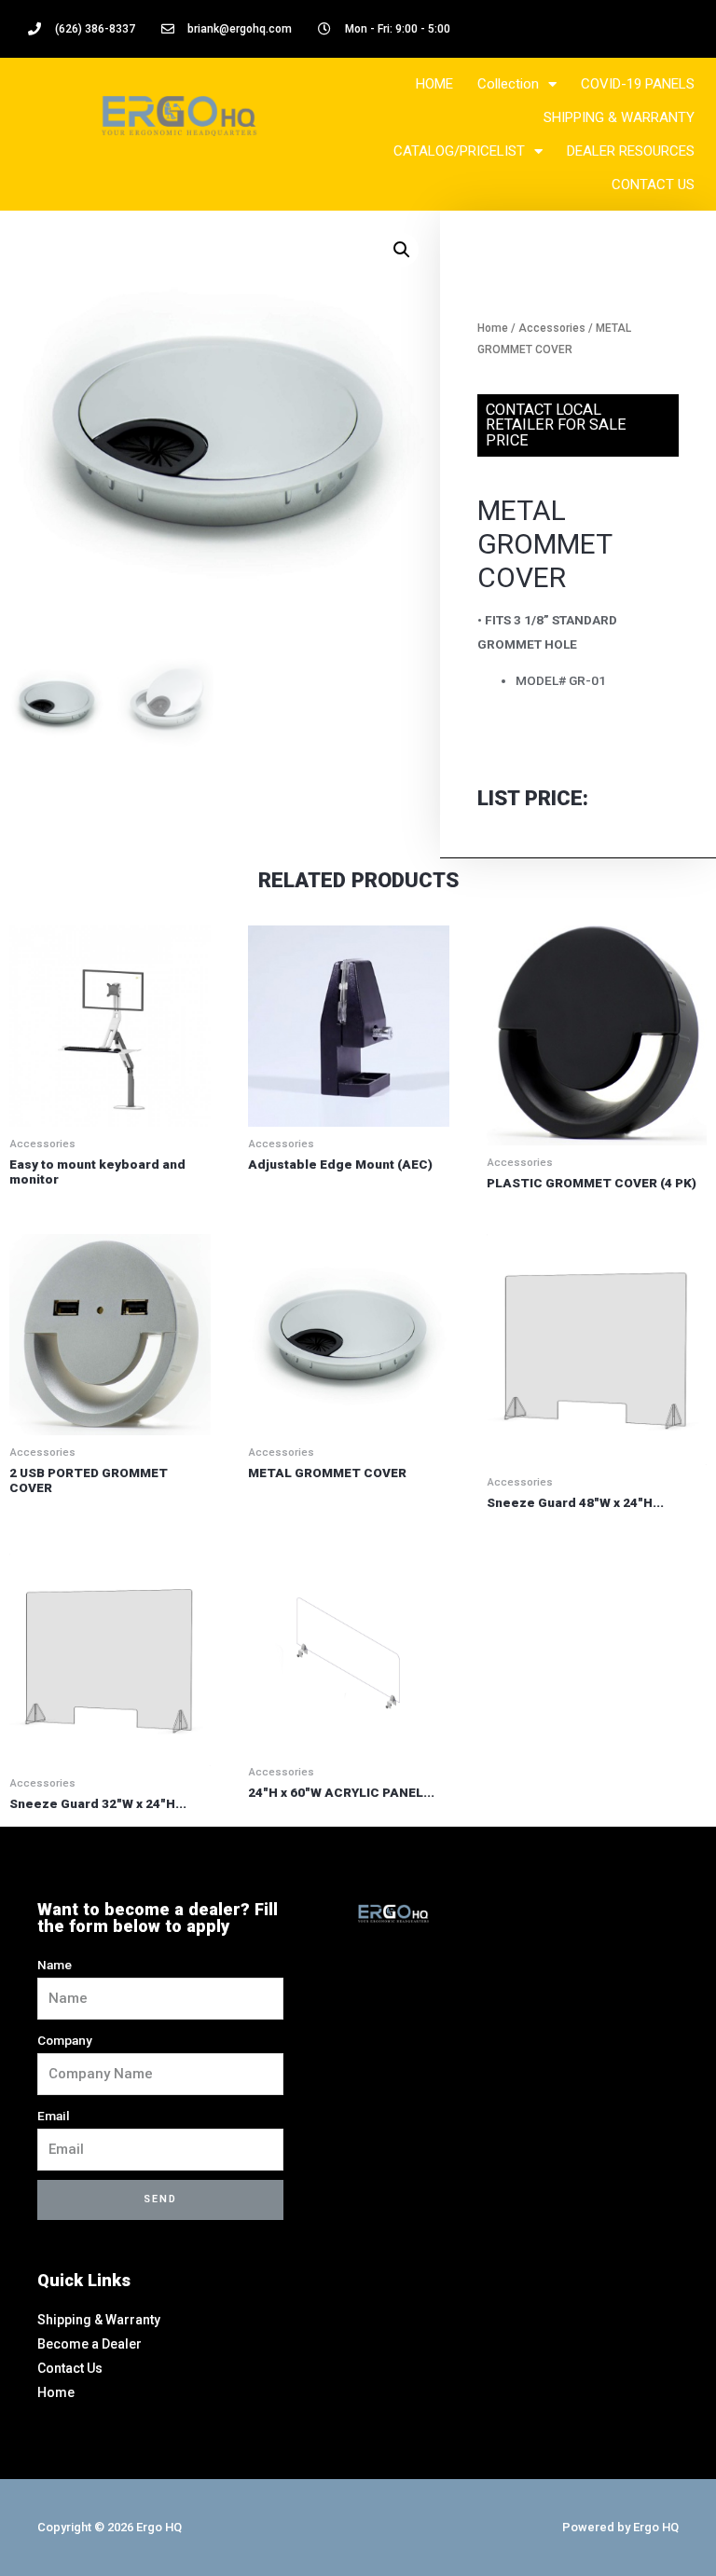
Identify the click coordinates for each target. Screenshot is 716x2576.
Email (54, 2116)
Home (493, 328)
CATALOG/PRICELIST (459, 151)
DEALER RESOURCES (631, 151)
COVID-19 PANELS (638, 84)
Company (65, 2040)
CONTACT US (653, 185)
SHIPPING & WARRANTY (619, 117)
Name (55, 1965)
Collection (508, 84)
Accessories (552, 328)
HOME (434, 84)
